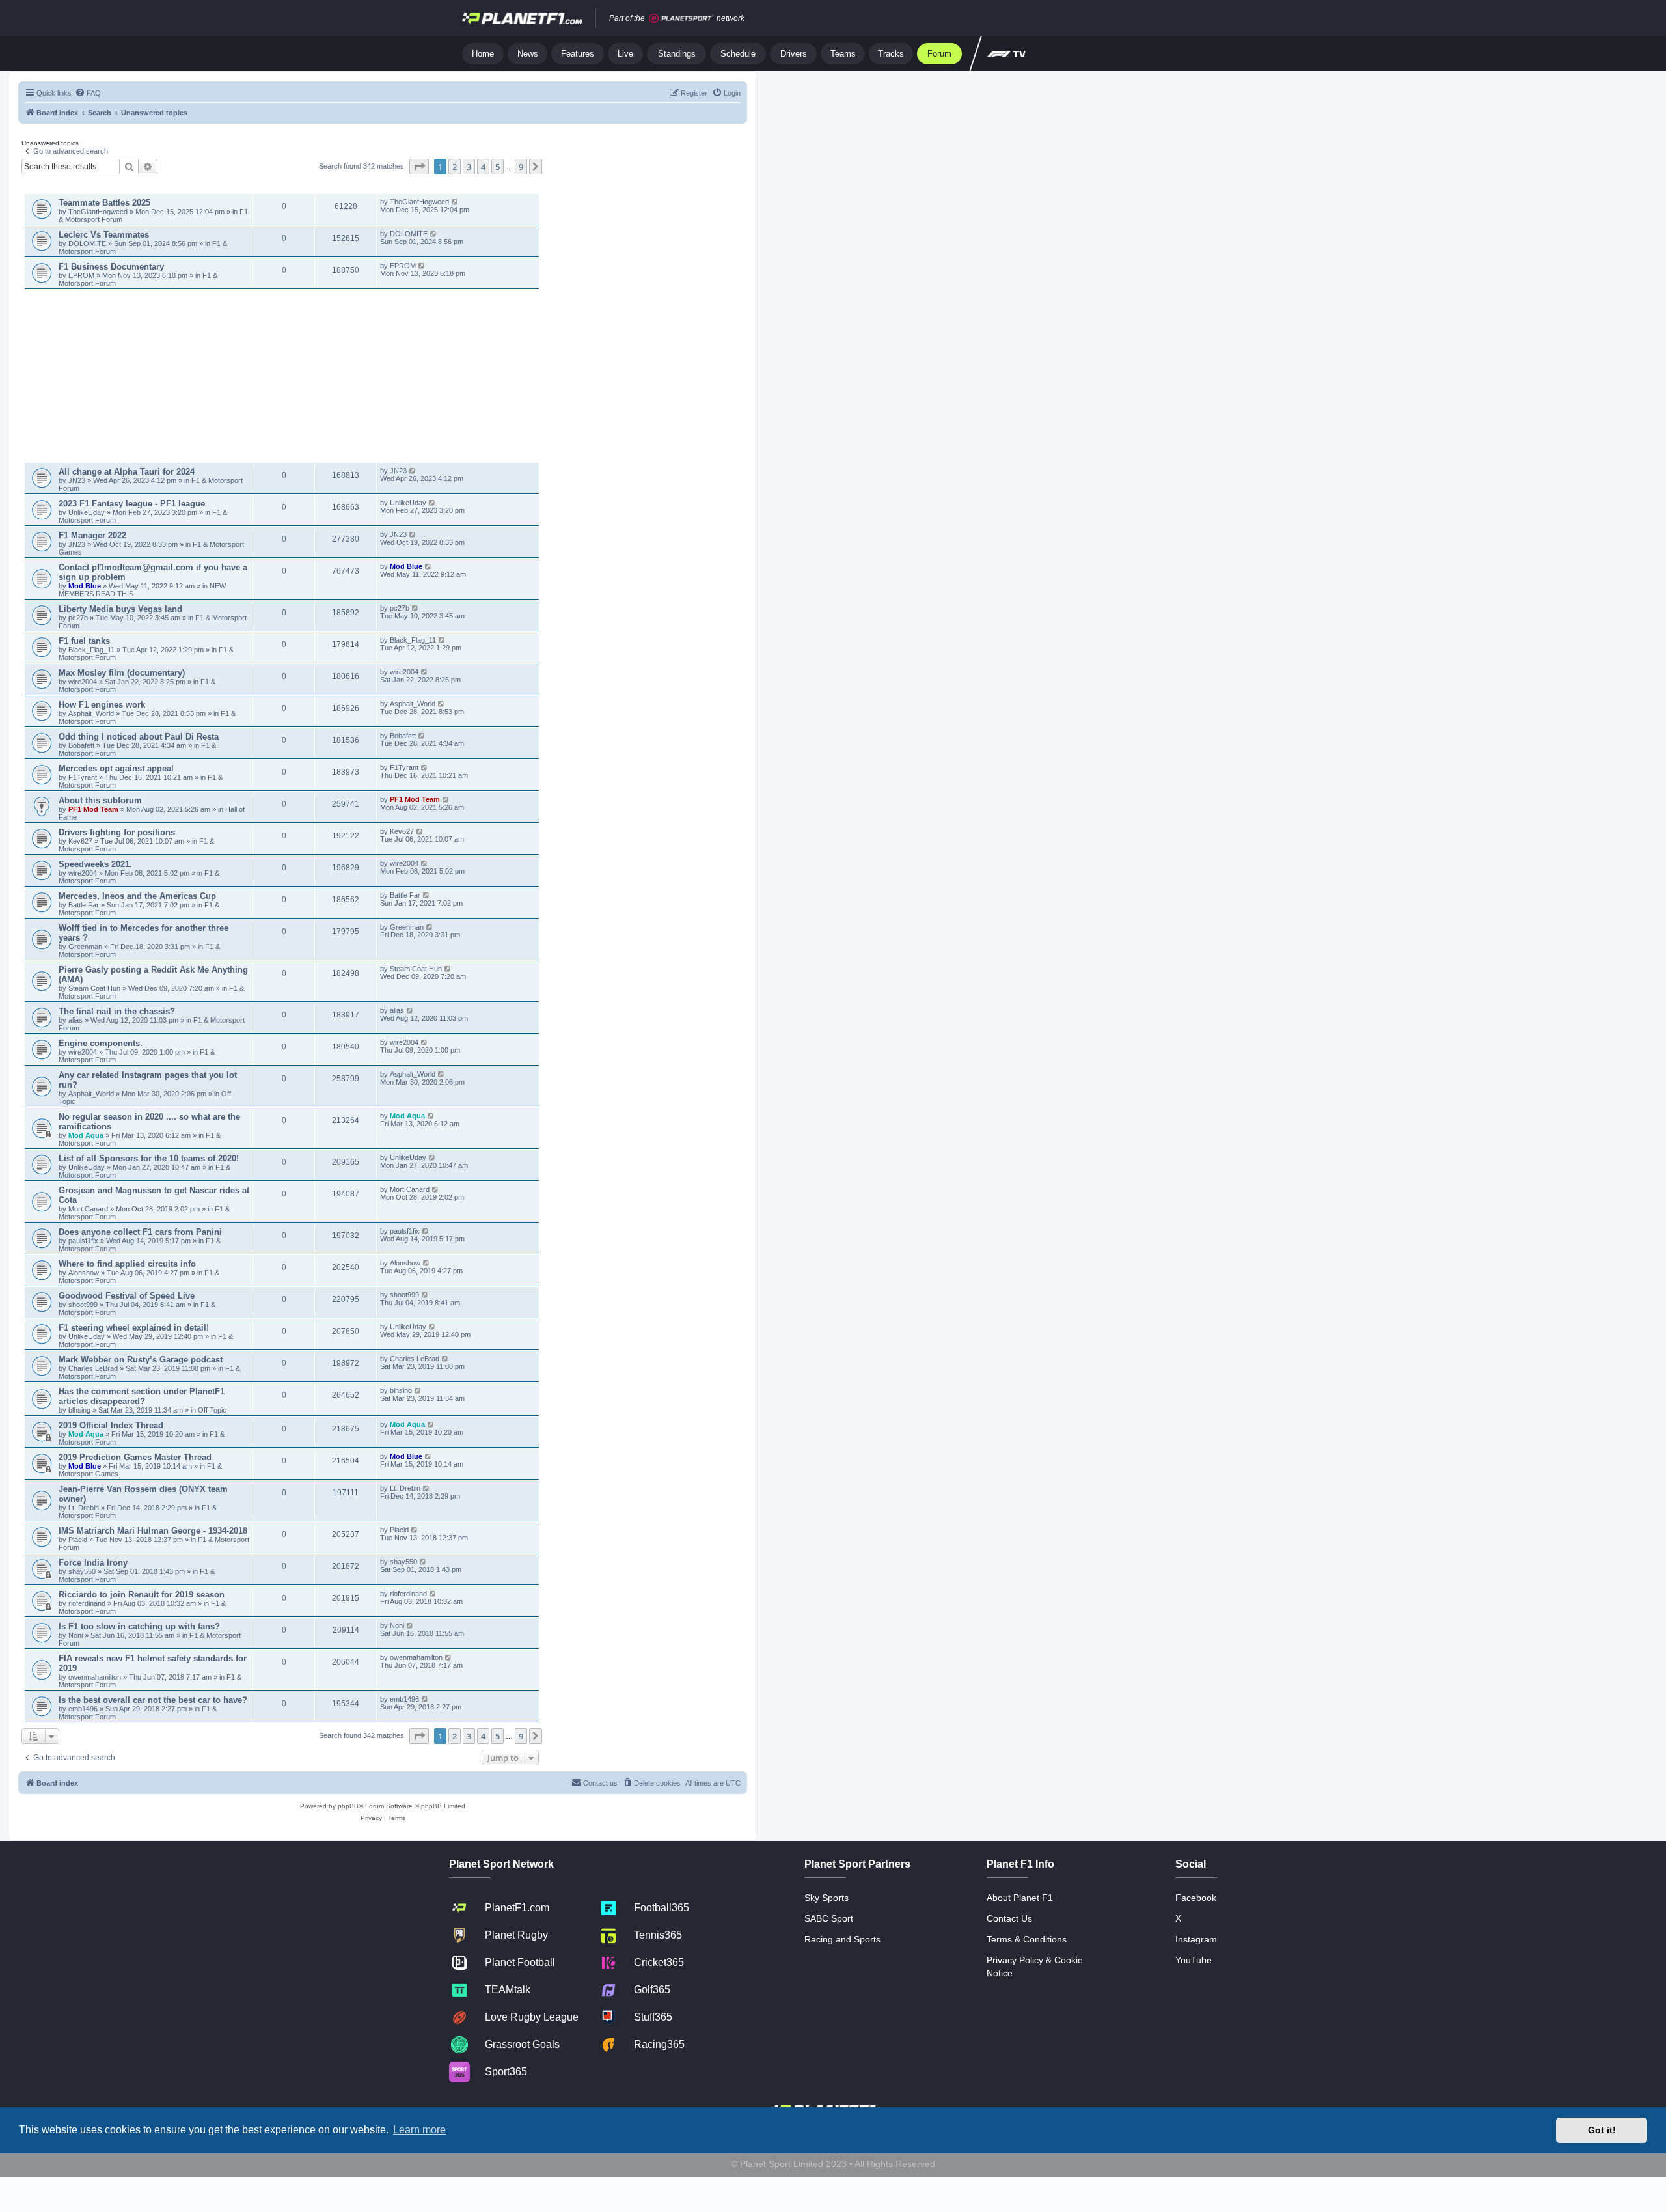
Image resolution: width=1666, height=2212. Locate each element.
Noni (75, 1635)
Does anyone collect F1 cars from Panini (140, 1232)
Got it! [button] (1602, 2130)
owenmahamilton (95, 1677)
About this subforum (100, 800)
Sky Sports (826, 1898)
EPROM (82, 275)
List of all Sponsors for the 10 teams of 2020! (149, 1158)
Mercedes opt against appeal (116, 768)
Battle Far (85, 905)
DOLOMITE (88, 243)
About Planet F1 (1020, 1898)
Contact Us (1009, 1918)
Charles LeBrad (93, 1368)
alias (76, 1020)
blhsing (80, 1410)
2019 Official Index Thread (111, 1425)
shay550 (82, 1571)
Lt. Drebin (84, 1508)
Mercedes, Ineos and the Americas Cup (137, 896)
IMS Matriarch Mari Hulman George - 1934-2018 (153, 1531)
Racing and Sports (842, 1939)
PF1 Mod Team (94, 809)
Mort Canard (88, 1209)
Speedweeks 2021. (95, 864)
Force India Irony (93, 1563)
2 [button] (455, 167)
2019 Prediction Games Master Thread (135, 1457)
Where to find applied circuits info (127, 1264)
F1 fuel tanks (84, 641)
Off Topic (212, 1410)
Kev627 (81, 841)
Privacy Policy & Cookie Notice (1035, 1967)
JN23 (78, 480)
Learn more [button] (419, 2130)
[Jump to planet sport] (681, 19)
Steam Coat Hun (94, 988)
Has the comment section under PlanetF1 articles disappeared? (142, 1396)
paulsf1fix (83, 1241)
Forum (939, 54)
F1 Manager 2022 (92, 535)
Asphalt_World (92, 713)
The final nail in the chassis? (117, 1011)
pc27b (78, 618)
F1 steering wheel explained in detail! (134, 1328)
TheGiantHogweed (98, 212)
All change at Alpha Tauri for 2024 (127, 472)
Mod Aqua (86, 1135)
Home (483, 54)
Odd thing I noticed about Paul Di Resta (139, 737)
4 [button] (483, 167)
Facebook (1196, 1898)
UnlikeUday (88, 512)
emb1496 (83, 1709)
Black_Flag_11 (91, 650)
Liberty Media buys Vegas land (120, 609)
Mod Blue (86, 586)
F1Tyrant (84, 777)
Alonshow (84, 1273)
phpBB (348, 1806)
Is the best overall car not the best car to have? (153, 1700)
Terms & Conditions (1027, 1939)
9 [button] (521, 167)
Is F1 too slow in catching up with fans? (139, 1626)
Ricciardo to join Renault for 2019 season (142, 1595)
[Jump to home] (522, 18)
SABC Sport (829, 1918)
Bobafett (82, 745)
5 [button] (498, 167)
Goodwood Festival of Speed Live (127, 1296)
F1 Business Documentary (111, 267)
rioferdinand (87, 1603)
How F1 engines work (102, 705)
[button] (419, 167)
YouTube (1194, 1960)
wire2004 (83, 682)
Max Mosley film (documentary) (122, 673)
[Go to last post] (455, 202)
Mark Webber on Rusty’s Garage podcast (141, 1360)
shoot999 (83, 1305)
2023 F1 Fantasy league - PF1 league (132, 504)
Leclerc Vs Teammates (104, 235)
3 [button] (469, 167)
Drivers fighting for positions (117, 832)
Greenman (86, 947)
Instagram (1196, 1939)
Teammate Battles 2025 (104, 203)
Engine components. (101, 1043)
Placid (78, 1540)
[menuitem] (88, 93)
